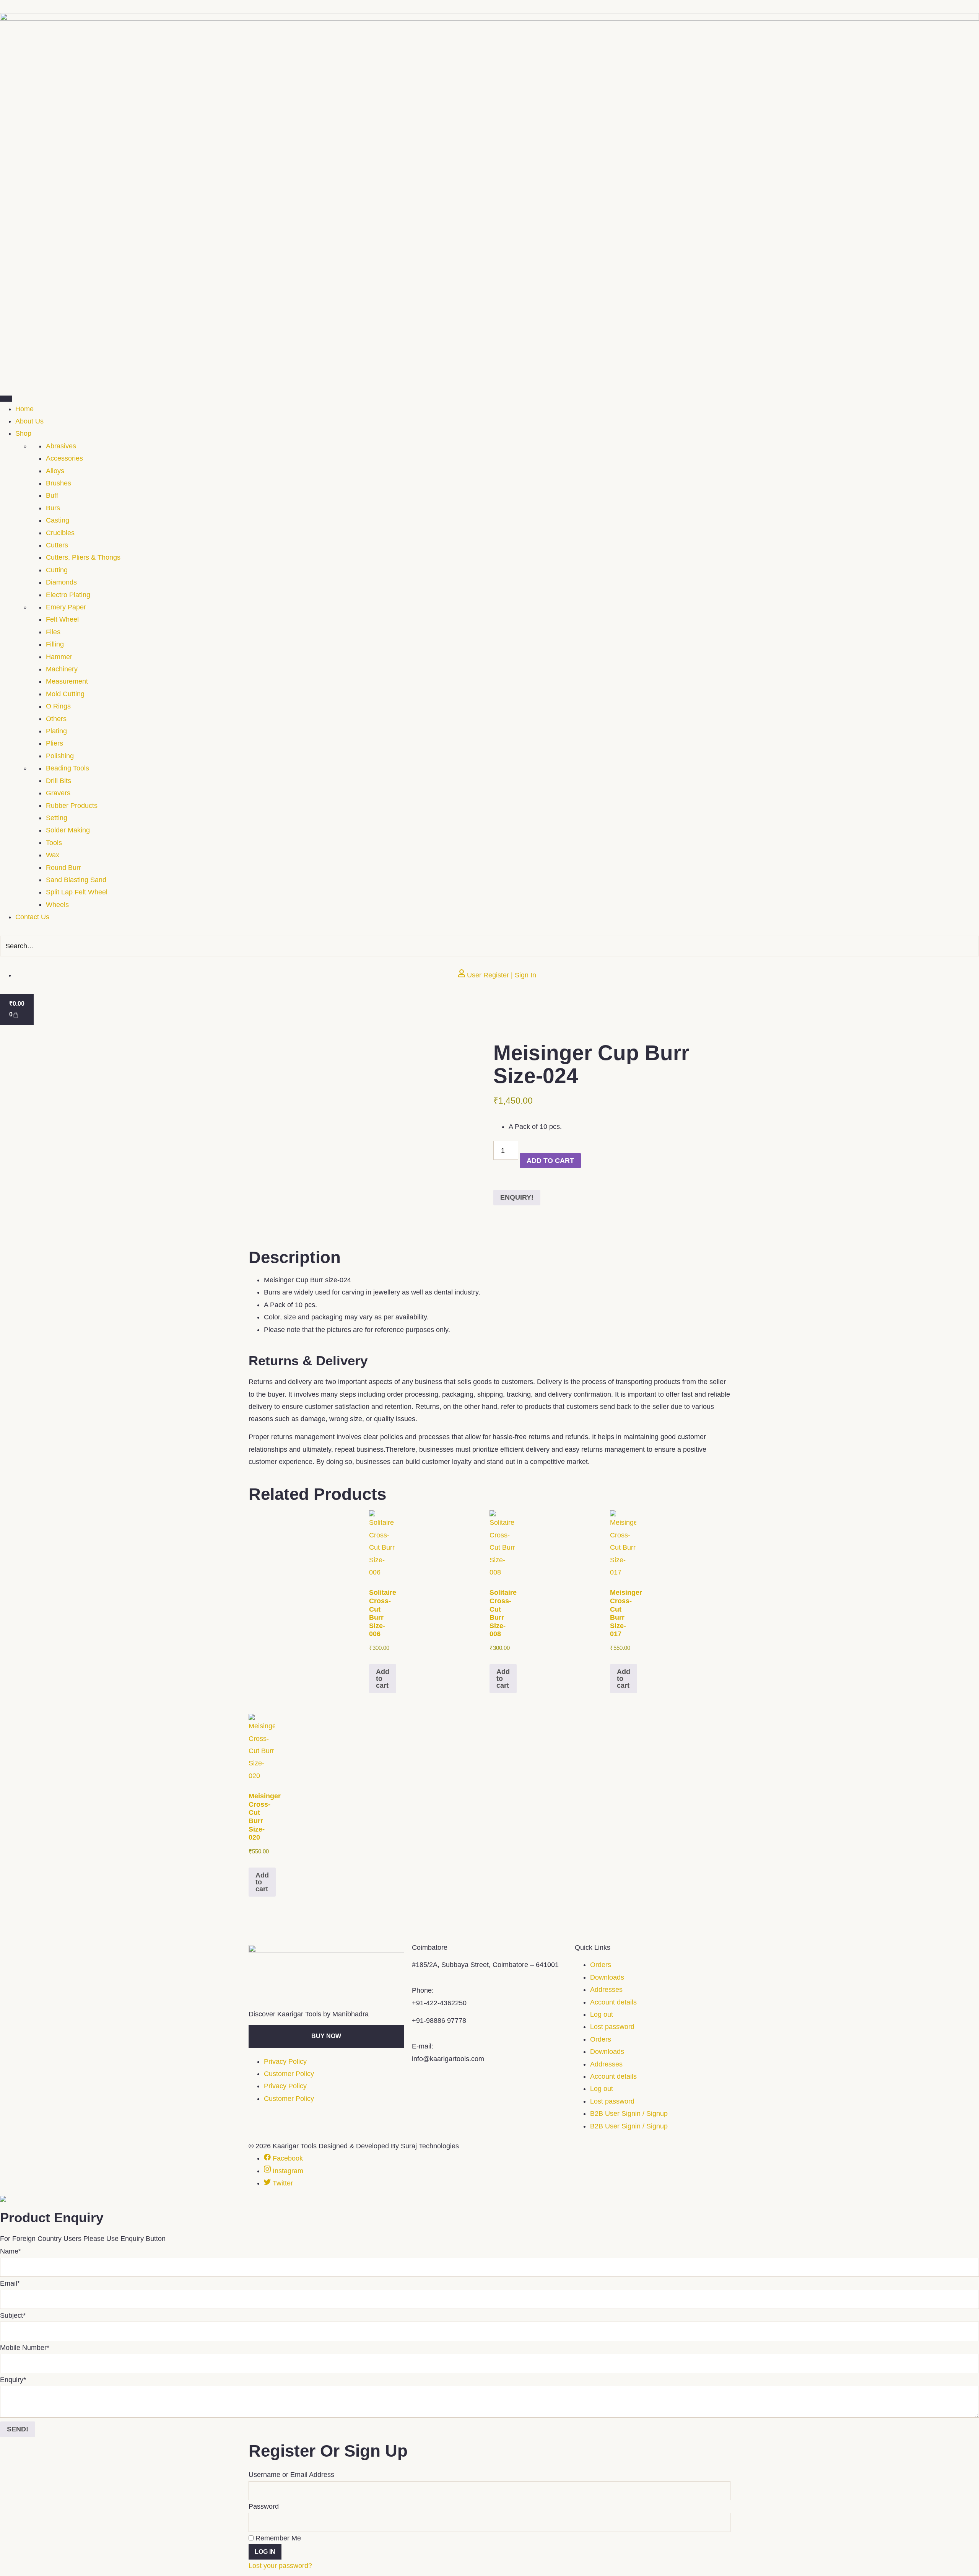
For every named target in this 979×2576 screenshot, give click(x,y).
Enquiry (13, 2380)
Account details (613, 2002)
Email (10, 2283)
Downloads (607, 1977)
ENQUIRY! (517, 1197)
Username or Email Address (291, 2475)
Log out (602, 2014)
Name (11, 2251)
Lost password (612, 2027)
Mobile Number (25, 2348)
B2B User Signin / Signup (629, 2114)
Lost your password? (280, 2566)
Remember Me (277, 2538)
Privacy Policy (285, 2061)
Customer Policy (289, 2074)
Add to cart (550, 1161)
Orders (601, 1965)
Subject (13, 2315)
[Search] (971, 946)
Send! (18, 2429)
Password (264, 2506)
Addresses (606, 1990)
